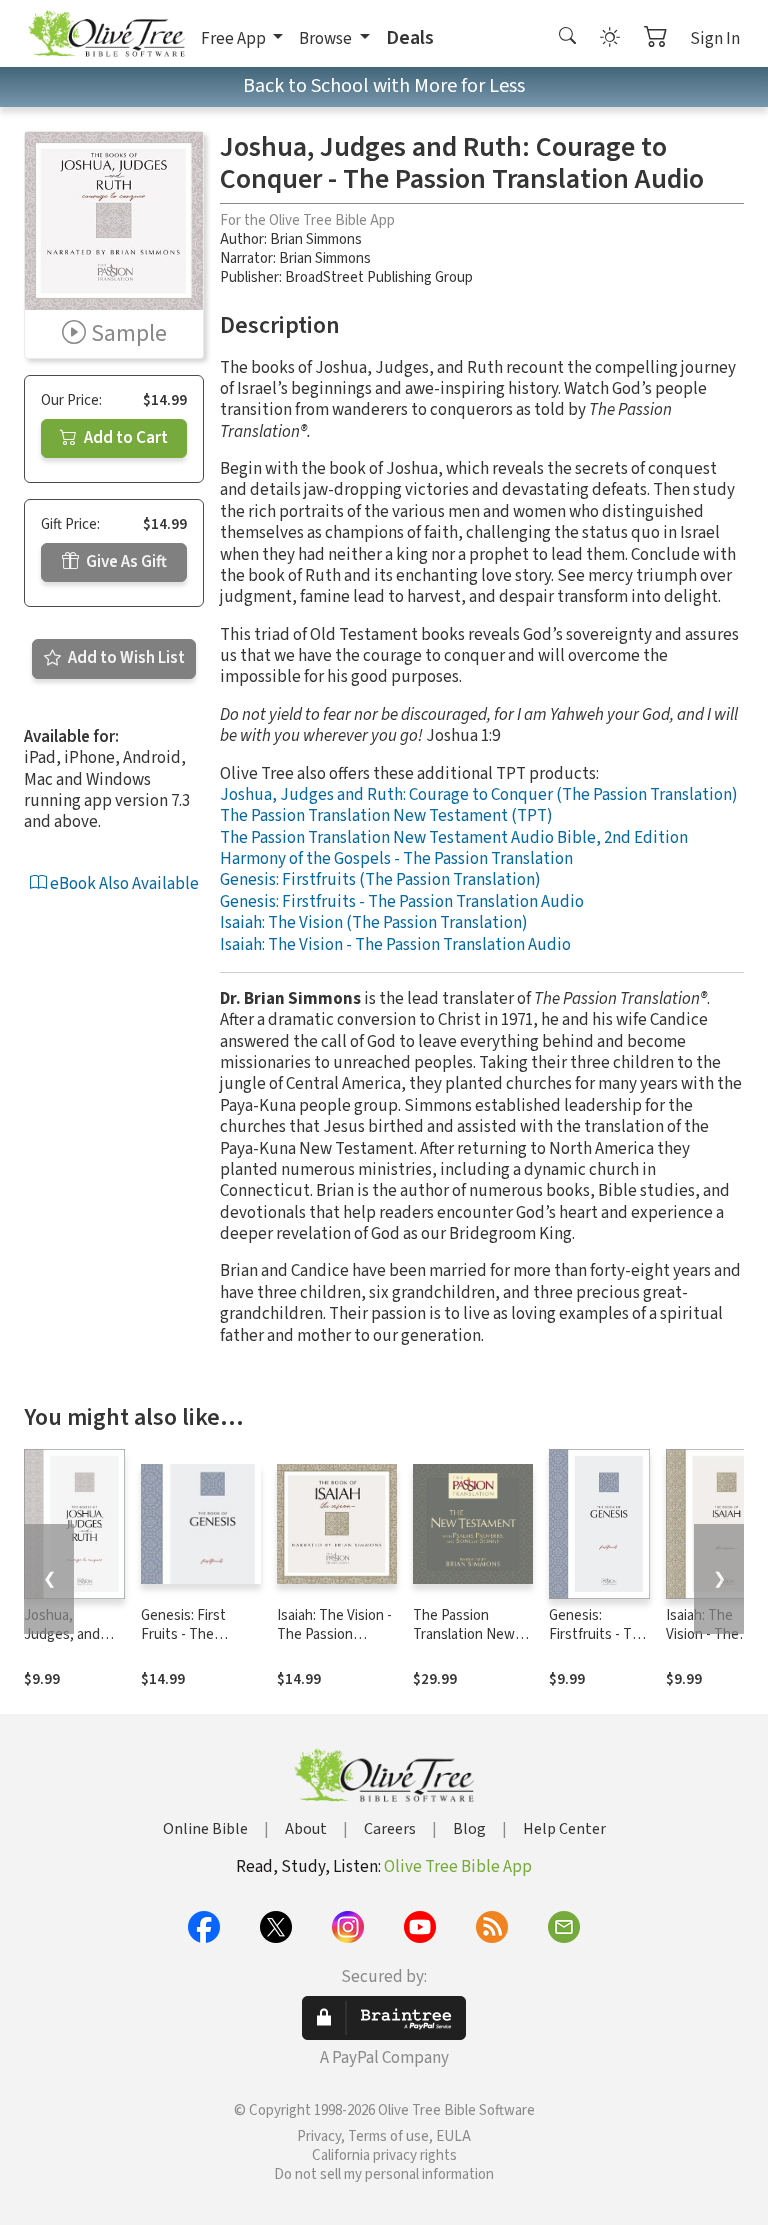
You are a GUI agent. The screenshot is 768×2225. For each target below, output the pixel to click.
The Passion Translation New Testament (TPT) (386, 816)
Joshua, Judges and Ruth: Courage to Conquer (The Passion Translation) (479, 795)
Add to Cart (124, 438)
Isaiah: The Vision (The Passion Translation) (374, 923)
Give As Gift (125, 562)
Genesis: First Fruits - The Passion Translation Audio (195, 1644)
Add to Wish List (125, 658)
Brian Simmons (316, 239)
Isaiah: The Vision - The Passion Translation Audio (395, 945)
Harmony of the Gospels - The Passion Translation (396, 859)
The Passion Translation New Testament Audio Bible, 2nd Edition (454, 838)
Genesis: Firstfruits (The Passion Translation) (380, 880)
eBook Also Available (123, 884)
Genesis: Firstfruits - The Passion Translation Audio (402, 902)
